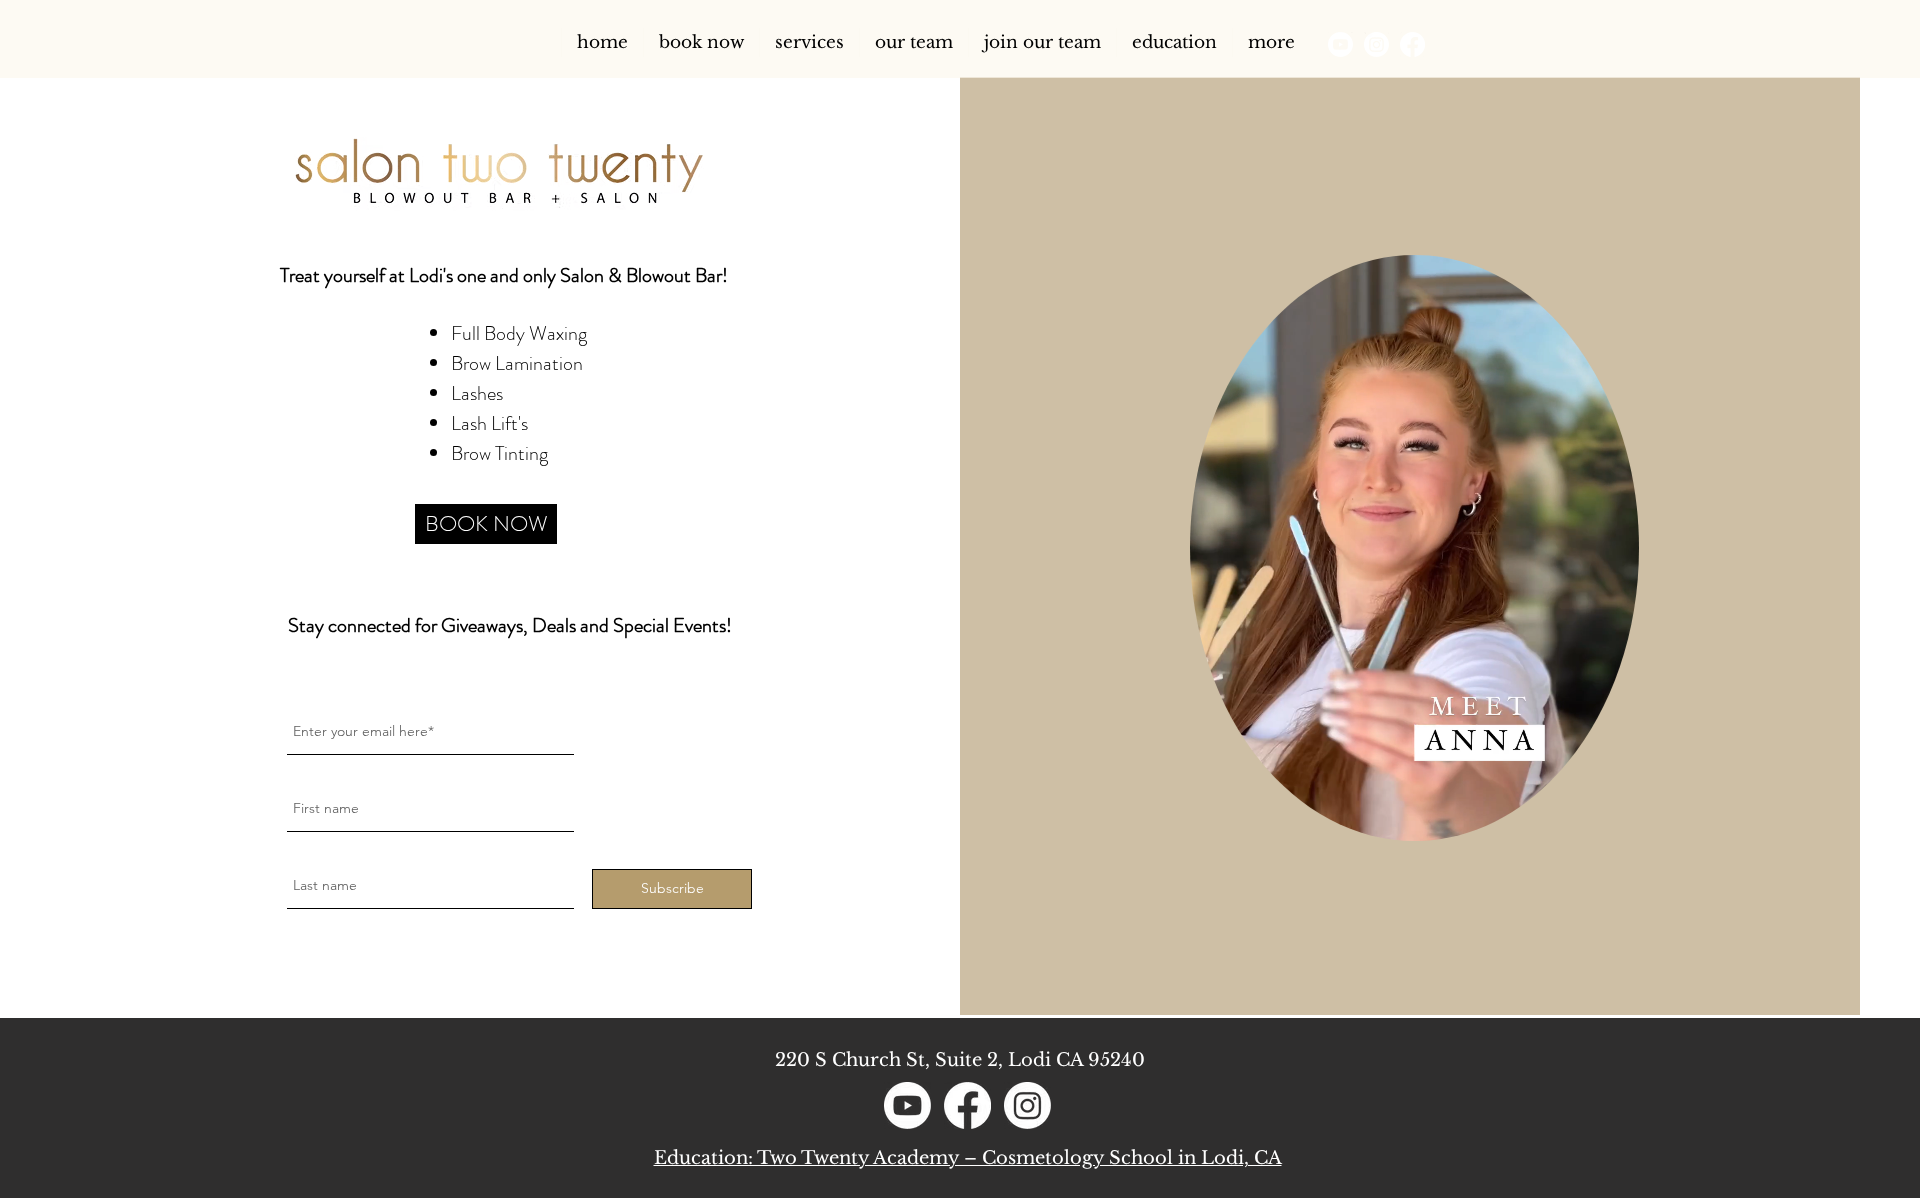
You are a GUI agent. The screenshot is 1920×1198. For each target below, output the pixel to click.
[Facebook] (1412, 44)
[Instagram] (1376, 44)
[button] (913, 42)
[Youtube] (1340, 44)
